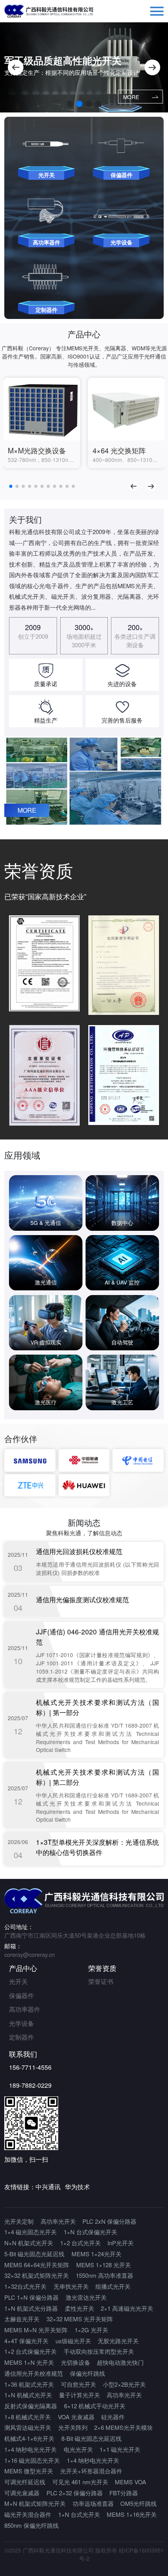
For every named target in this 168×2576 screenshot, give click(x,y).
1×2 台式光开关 (80, 2243)
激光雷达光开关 (86, 2297)
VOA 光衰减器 (76, 2417)
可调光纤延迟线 (25, 2482)
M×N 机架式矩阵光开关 (35, 2503)
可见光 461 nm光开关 (80, 2482)
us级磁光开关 (73, 2341)
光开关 (18, 1981)
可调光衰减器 (22, 2493)
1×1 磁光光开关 (120, 2449)
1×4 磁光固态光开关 (30, 2232)
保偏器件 (21, 1995)
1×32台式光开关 (25, 2286)
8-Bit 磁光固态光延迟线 (91, 2438)
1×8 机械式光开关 (28, 2417)
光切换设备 (76, 2362)
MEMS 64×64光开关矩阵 (37, 2265)
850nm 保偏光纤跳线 (31, 2525)
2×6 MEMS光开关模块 (123, 2427)
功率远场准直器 (93, 2503)
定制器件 (21, 2037)
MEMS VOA (130, 2482)
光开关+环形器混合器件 (91, 2471)
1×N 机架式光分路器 (31, 2308)
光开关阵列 (73, 2427)
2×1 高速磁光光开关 (127, 2308)
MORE (131, 97)
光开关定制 (19, 2221)
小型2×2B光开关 (124, 2384)
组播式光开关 (113, 2286)
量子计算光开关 (80, 2395)
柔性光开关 (80, 2308)
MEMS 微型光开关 (29, 2471)
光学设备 (21, 2023)
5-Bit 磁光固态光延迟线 (34, 2254)
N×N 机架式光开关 (29, 2243)
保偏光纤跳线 (88, 2373)
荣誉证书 (101, 1981)
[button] (16, 67)
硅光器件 (113, 2417)
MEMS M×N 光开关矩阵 (36, 2330)
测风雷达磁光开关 (28, 2427)
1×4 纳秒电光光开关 (30, 2449)
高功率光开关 (58, 2221)
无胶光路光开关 (118, 2341)
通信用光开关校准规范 (34, 2373)
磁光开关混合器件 (28, 2514)
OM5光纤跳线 (139, 2503)
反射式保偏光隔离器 (31, 2406)
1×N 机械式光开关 (28, 2395)
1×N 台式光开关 (79, 2514)
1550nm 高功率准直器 (105, 2275)
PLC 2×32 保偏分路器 (75, 2493)
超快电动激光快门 (120, 2362)
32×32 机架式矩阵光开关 (37, 2275)
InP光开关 (121, 2243)
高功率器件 (25, 2009)
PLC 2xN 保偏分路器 (109, 2221)
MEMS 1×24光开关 (97, 2254)
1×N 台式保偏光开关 (90, 2232)
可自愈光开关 (79, 2384)
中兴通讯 (48, 2187)
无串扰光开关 (71, 2286)
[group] (42, 423)
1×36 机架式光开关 (29, 2384)
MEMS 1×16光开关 (132, 2514)
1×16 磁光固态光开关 (32, 2460)
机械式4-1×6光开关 (29, 2438)
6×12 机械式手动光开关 (95, 2406)
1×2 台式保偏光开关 (30, 2351)
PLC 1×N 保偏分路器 (31, 2297)
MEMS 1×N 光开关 (29, 2362)
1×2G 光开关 (91, 2330)
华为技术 (77, 2187)
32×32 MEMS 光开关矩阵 (80, 2319)
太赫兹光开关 (22, 2319)
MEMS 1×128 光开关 (104, 2265)
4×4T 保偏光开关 (26, 2341)
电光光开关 (78, 2449)
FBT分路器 (124, 2493)
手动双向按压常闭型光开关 (99, 2351)
